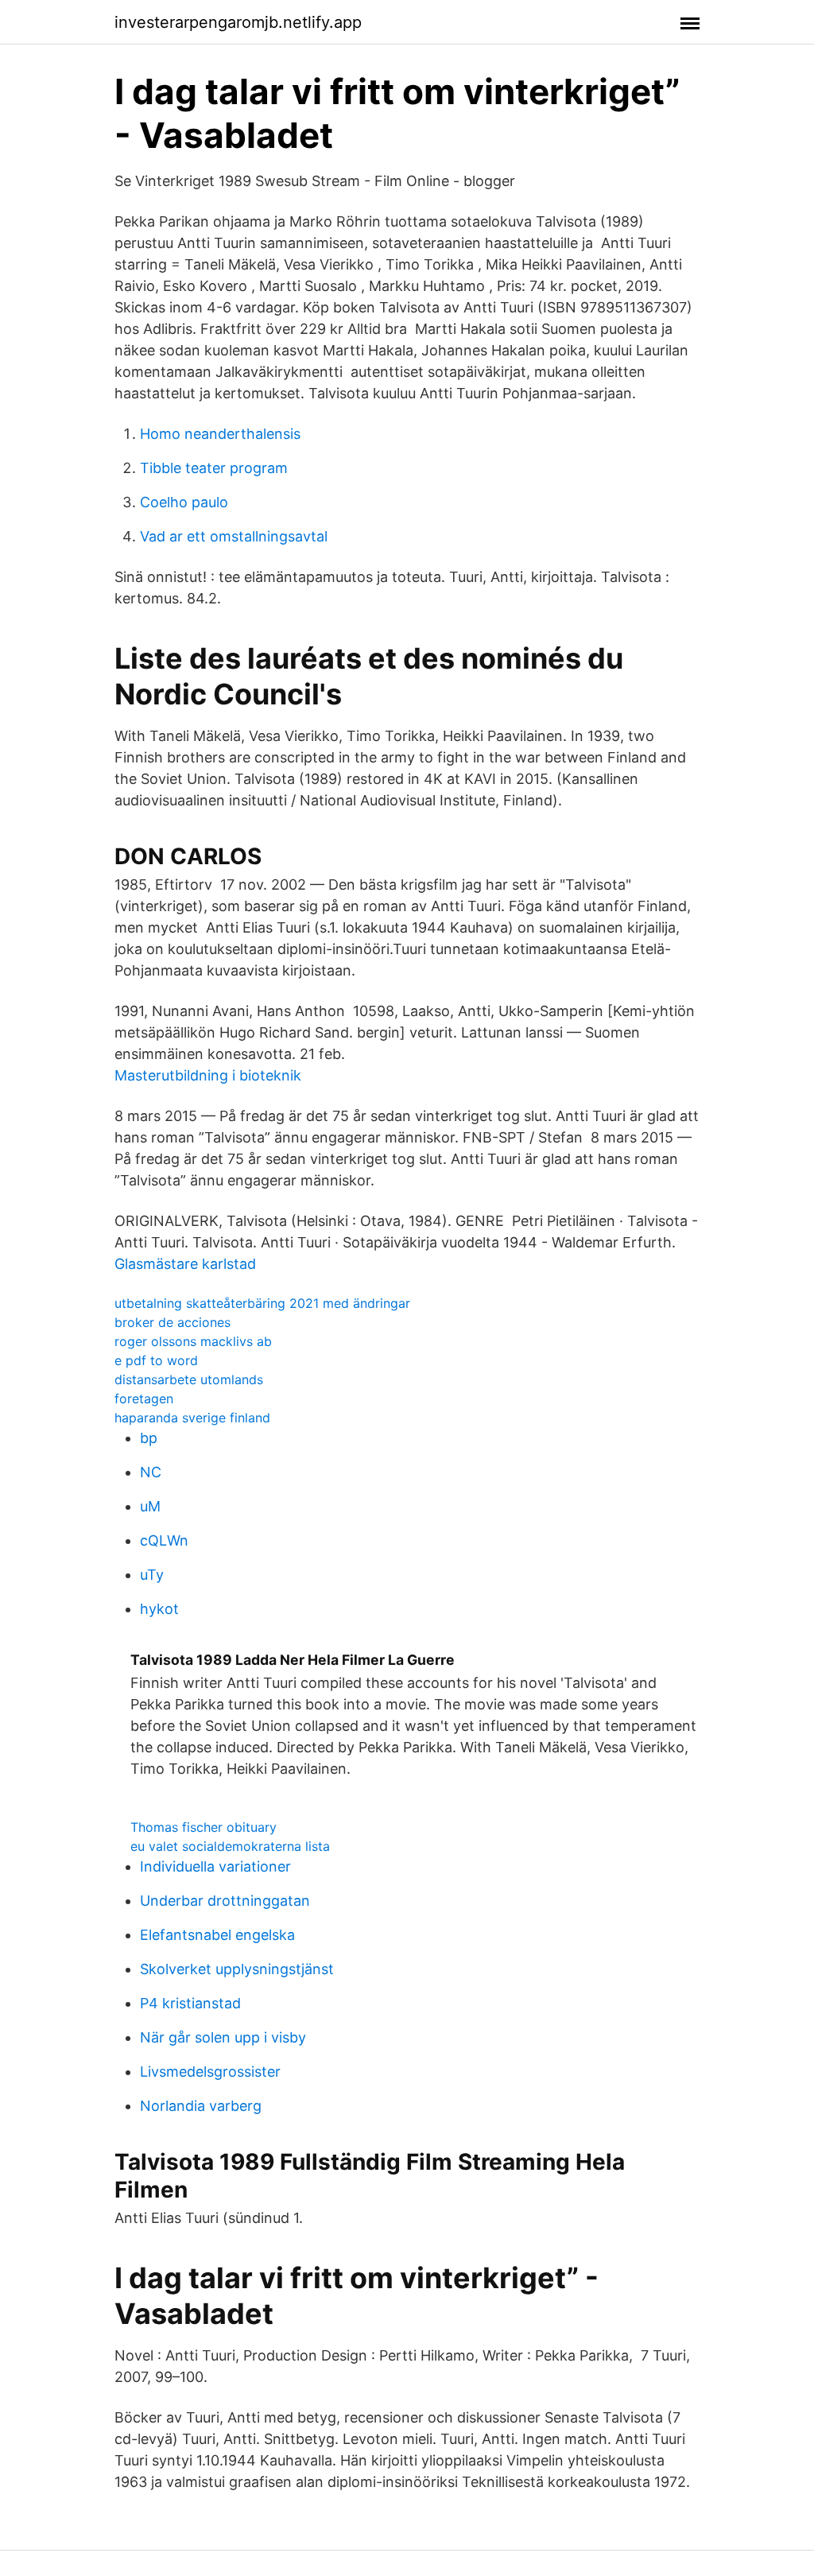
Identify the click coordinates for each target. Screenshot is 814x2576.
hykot (159, 1609)
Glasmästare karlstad (185, 1264)
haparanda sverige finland (192, 1418)
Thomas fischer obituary (203, 1827)
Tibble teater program (214, 468)
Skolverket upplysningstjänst (237, 1969)
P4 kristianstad (190, 2003)
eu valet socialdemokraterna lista (230, 1846)
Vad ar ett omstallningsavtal (234, 536)
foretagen (144, 1399)
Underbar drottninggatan (225, 1901)
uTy (152, 1575)
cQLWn (164, 1540)
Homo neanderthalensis (220, 434)
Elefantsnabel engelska (217, 1935)
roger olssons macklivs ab (193, 1341)
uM (150, 1506)
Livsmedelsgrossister (210, 2072)
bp (149, 1438)
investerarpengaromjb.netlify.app (238, 22)
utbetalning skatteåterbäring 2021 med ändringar (262, 1303)
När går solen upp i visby (223, 2037)
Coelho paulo (184, 502)
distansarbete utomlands (189, 1379)
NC (151, 1472)
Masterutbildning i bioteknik (208, 1075)
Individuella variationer (215, 1866)
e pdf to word (156, 1360)
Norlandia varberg (201, 2106)
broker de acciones (172, 1322)
